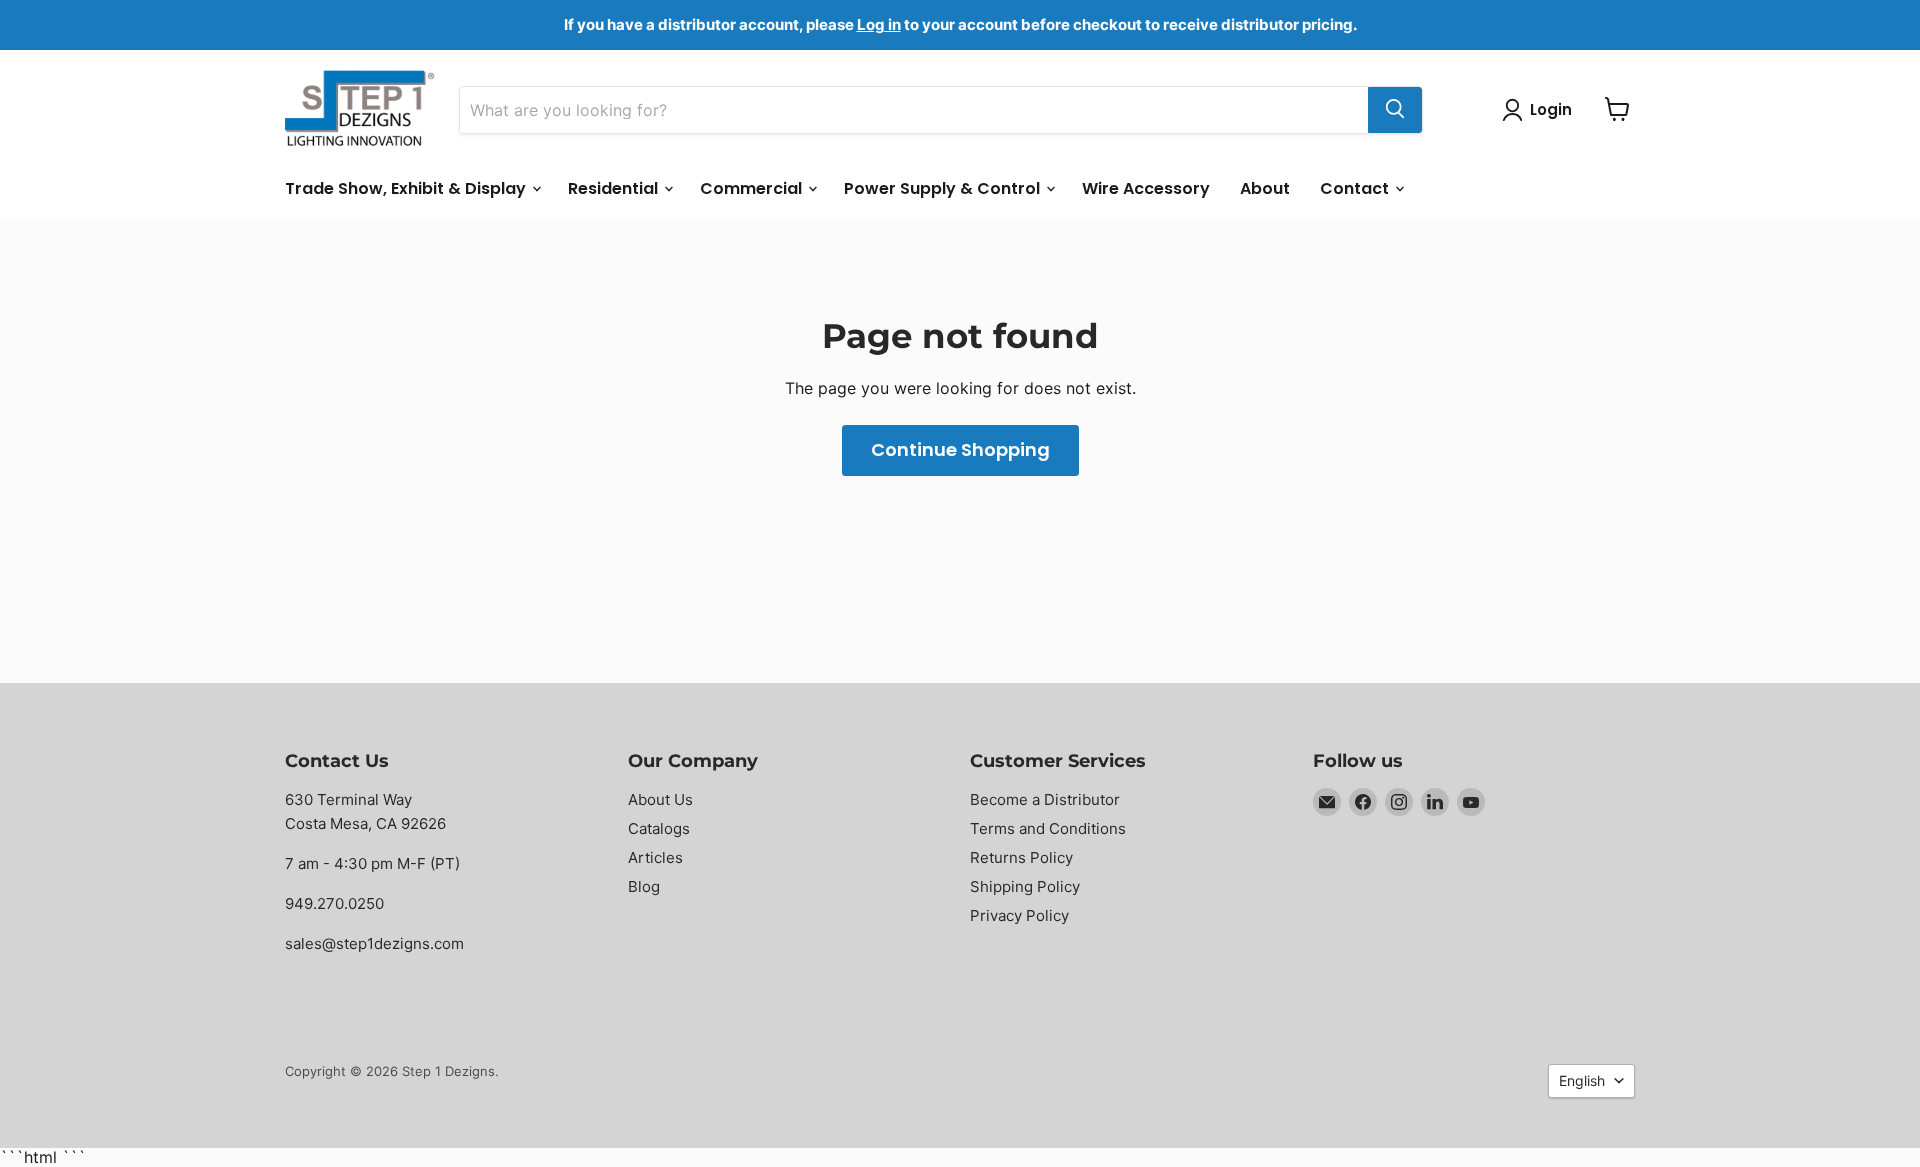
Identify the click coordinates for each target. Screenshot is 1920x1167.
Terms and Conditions (1048, 828)
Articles (655, 857)
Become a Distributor (1045, 799)
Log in (879, 24)
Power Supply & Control (944, 187)
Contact (1356, 187)
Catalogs (659, 828)
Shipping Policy (1025, 886)
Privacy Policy (1019, 915)
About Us (660, 799)
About (1265, 187)
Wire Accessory (1146, 187)
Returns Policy (1021, 857)
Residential (615, 187)
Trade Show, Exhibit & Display (407, 187)
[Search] (1395, 109)
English (1582, 1080)
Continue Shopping (960, 449)
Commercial (753, 187)
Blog (644, 886)
